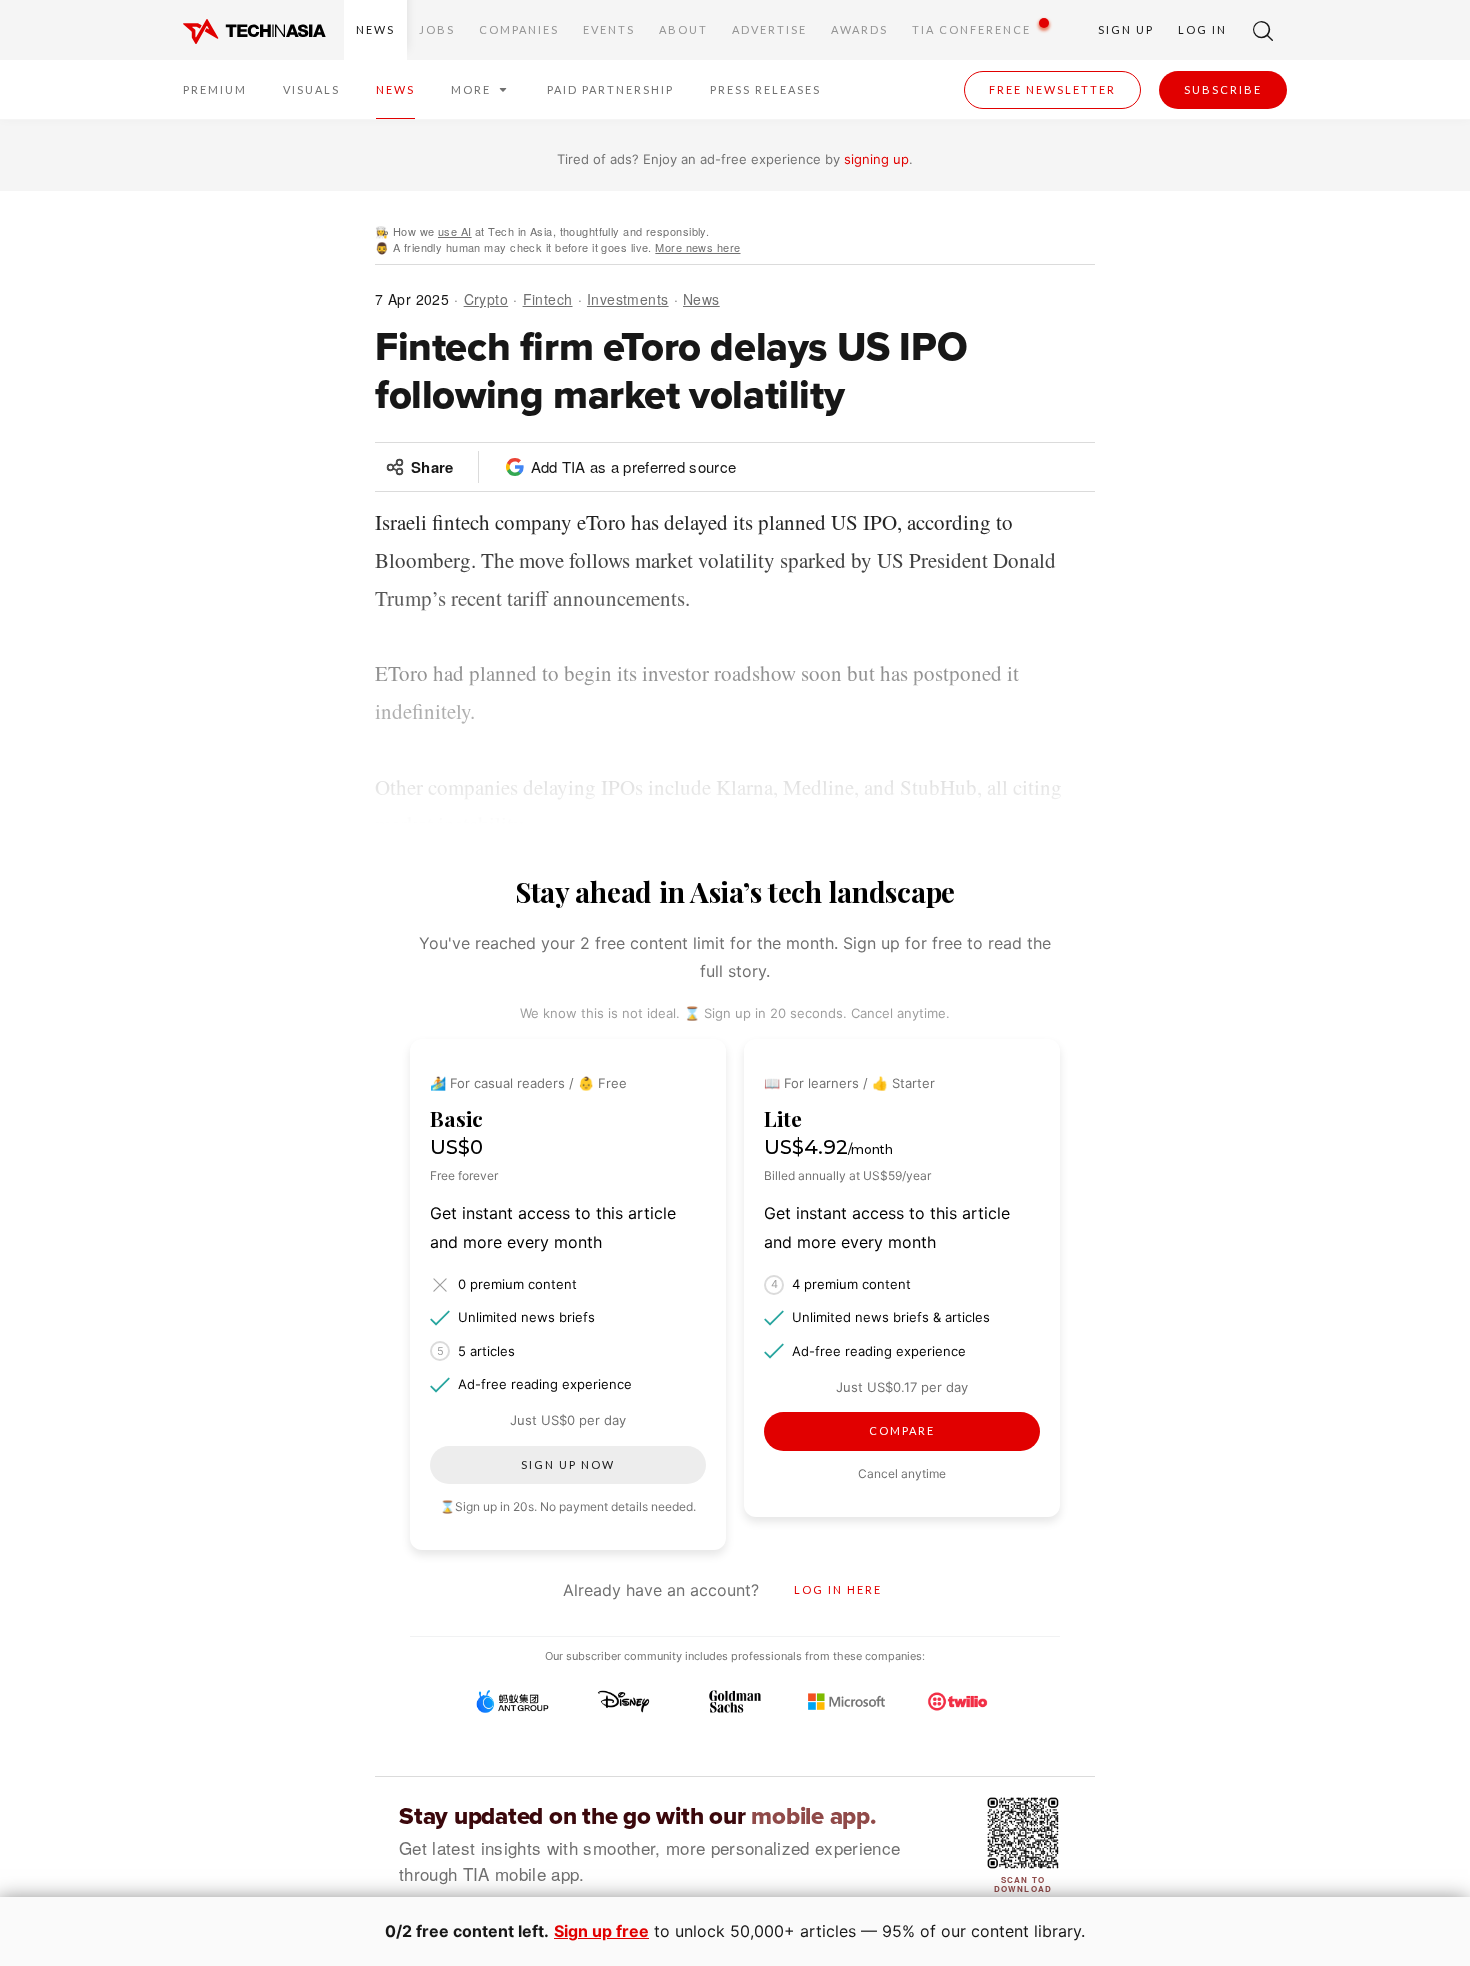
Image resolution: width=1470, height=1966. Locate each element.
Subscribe (1223, 89)
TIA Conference (971, 29)
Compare (902, 1430)
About (683, 29)
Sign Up (1126, 29)
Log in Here (838, 1589)
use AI (455, 231)
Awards (859, 29)
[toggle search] (1263, 30)
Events (609, 29)
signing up (876, 159)
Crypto (486, 299)
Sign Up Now (568, 1464)
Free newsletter (1052, 89)
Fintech (548, 299)
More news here (697, 247)
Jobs (437, 29)
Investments (628, 299)
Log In (1202, 29)
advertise (769, 29)
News (375, 29)
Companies (519, 29)
